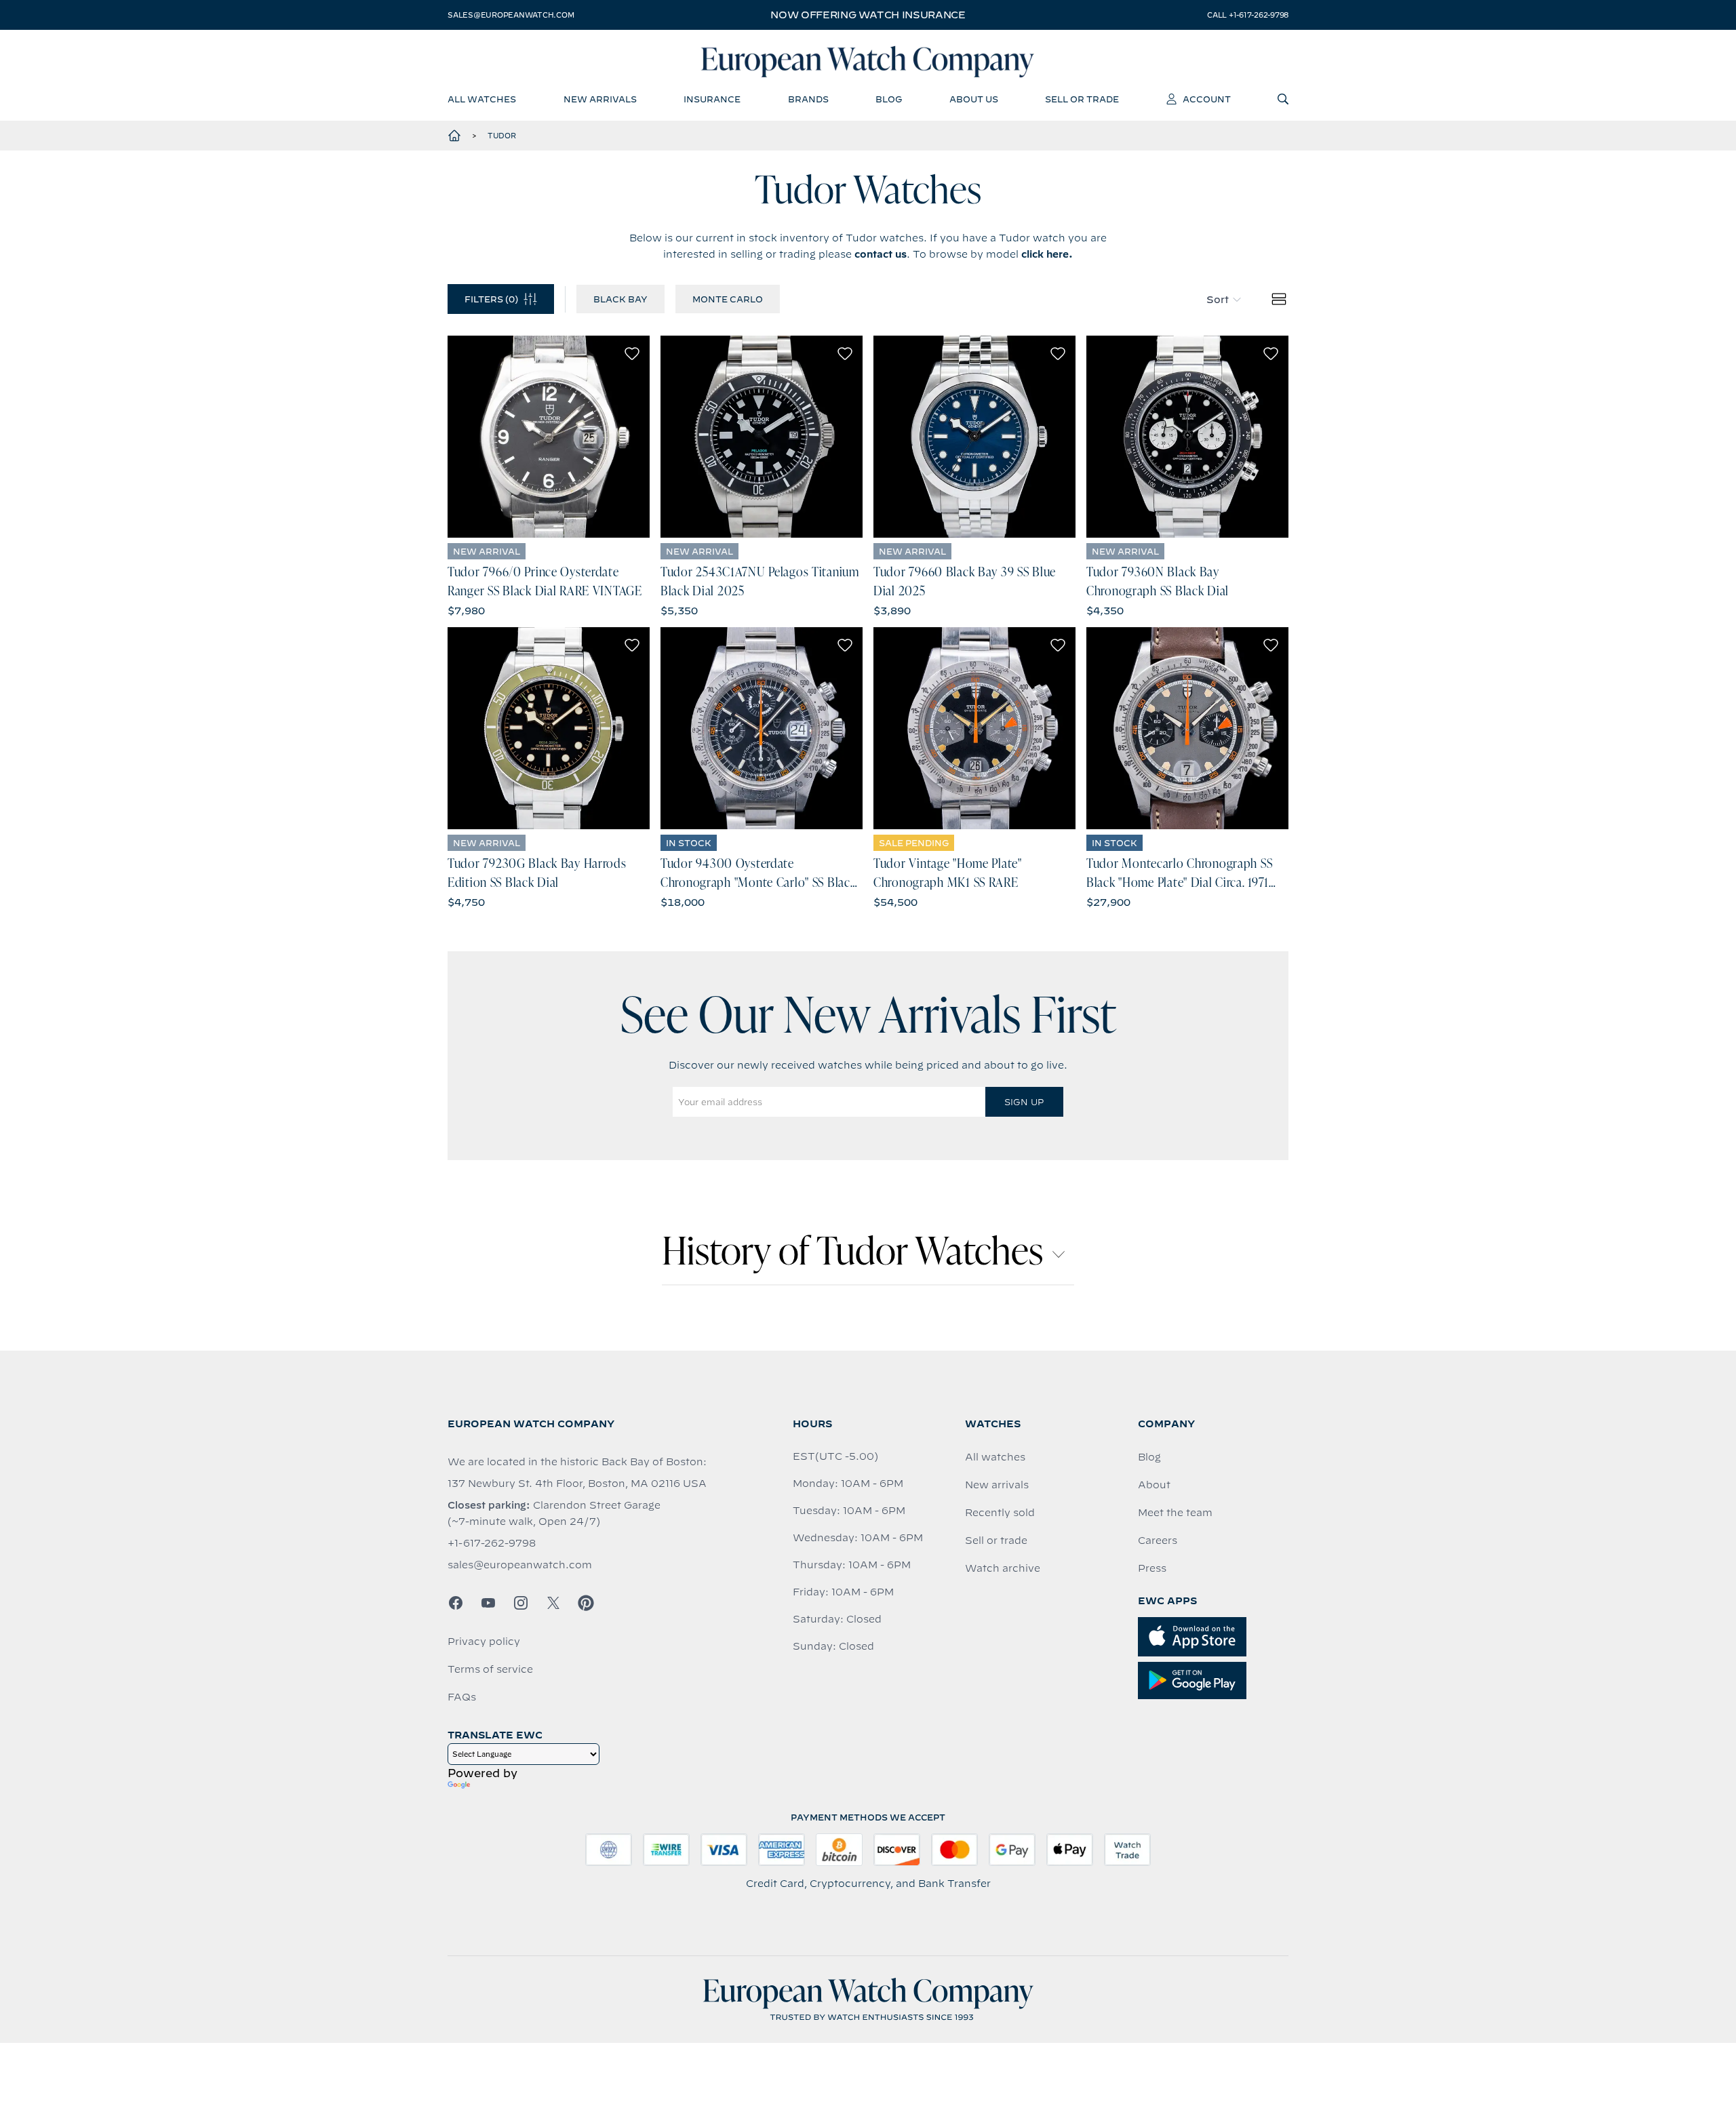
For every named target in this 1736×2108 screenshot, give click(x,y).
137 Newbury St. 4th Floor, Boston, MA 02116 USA (577, 1484)
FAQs (462, 1697)
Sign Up (1024, 1102)
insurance (712, 99)
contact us (881, 254)
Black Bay (620, 299)
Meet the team (1175, 1513)
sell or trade (1082, 99)
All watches (995, 1457)
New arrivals (997, 1485)
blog (889, 99)
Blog (1149, 1457)
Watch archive (1003, 1568)
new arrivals (600, 99)
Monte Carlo (728, 299)
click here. (1047, 254)
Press (1152, 1568)
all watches (482, 99)
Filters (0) (491, 299)
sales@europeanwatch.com (511, 15)
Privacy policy (484, 1642)
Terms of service (490, 1669)
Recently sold (1000, 1513)
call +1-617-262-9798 (1248, 15)
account (1207, 99)
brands (808, 99)
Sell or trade (996, 1540)
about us (974, 99)
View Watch (549, 437)
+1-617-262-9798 (492, 1543)
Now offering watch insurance (868, 15)
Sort (1218, 300)
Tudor (502, 136)
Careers (1158, 1540)
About (1154, 1485)
